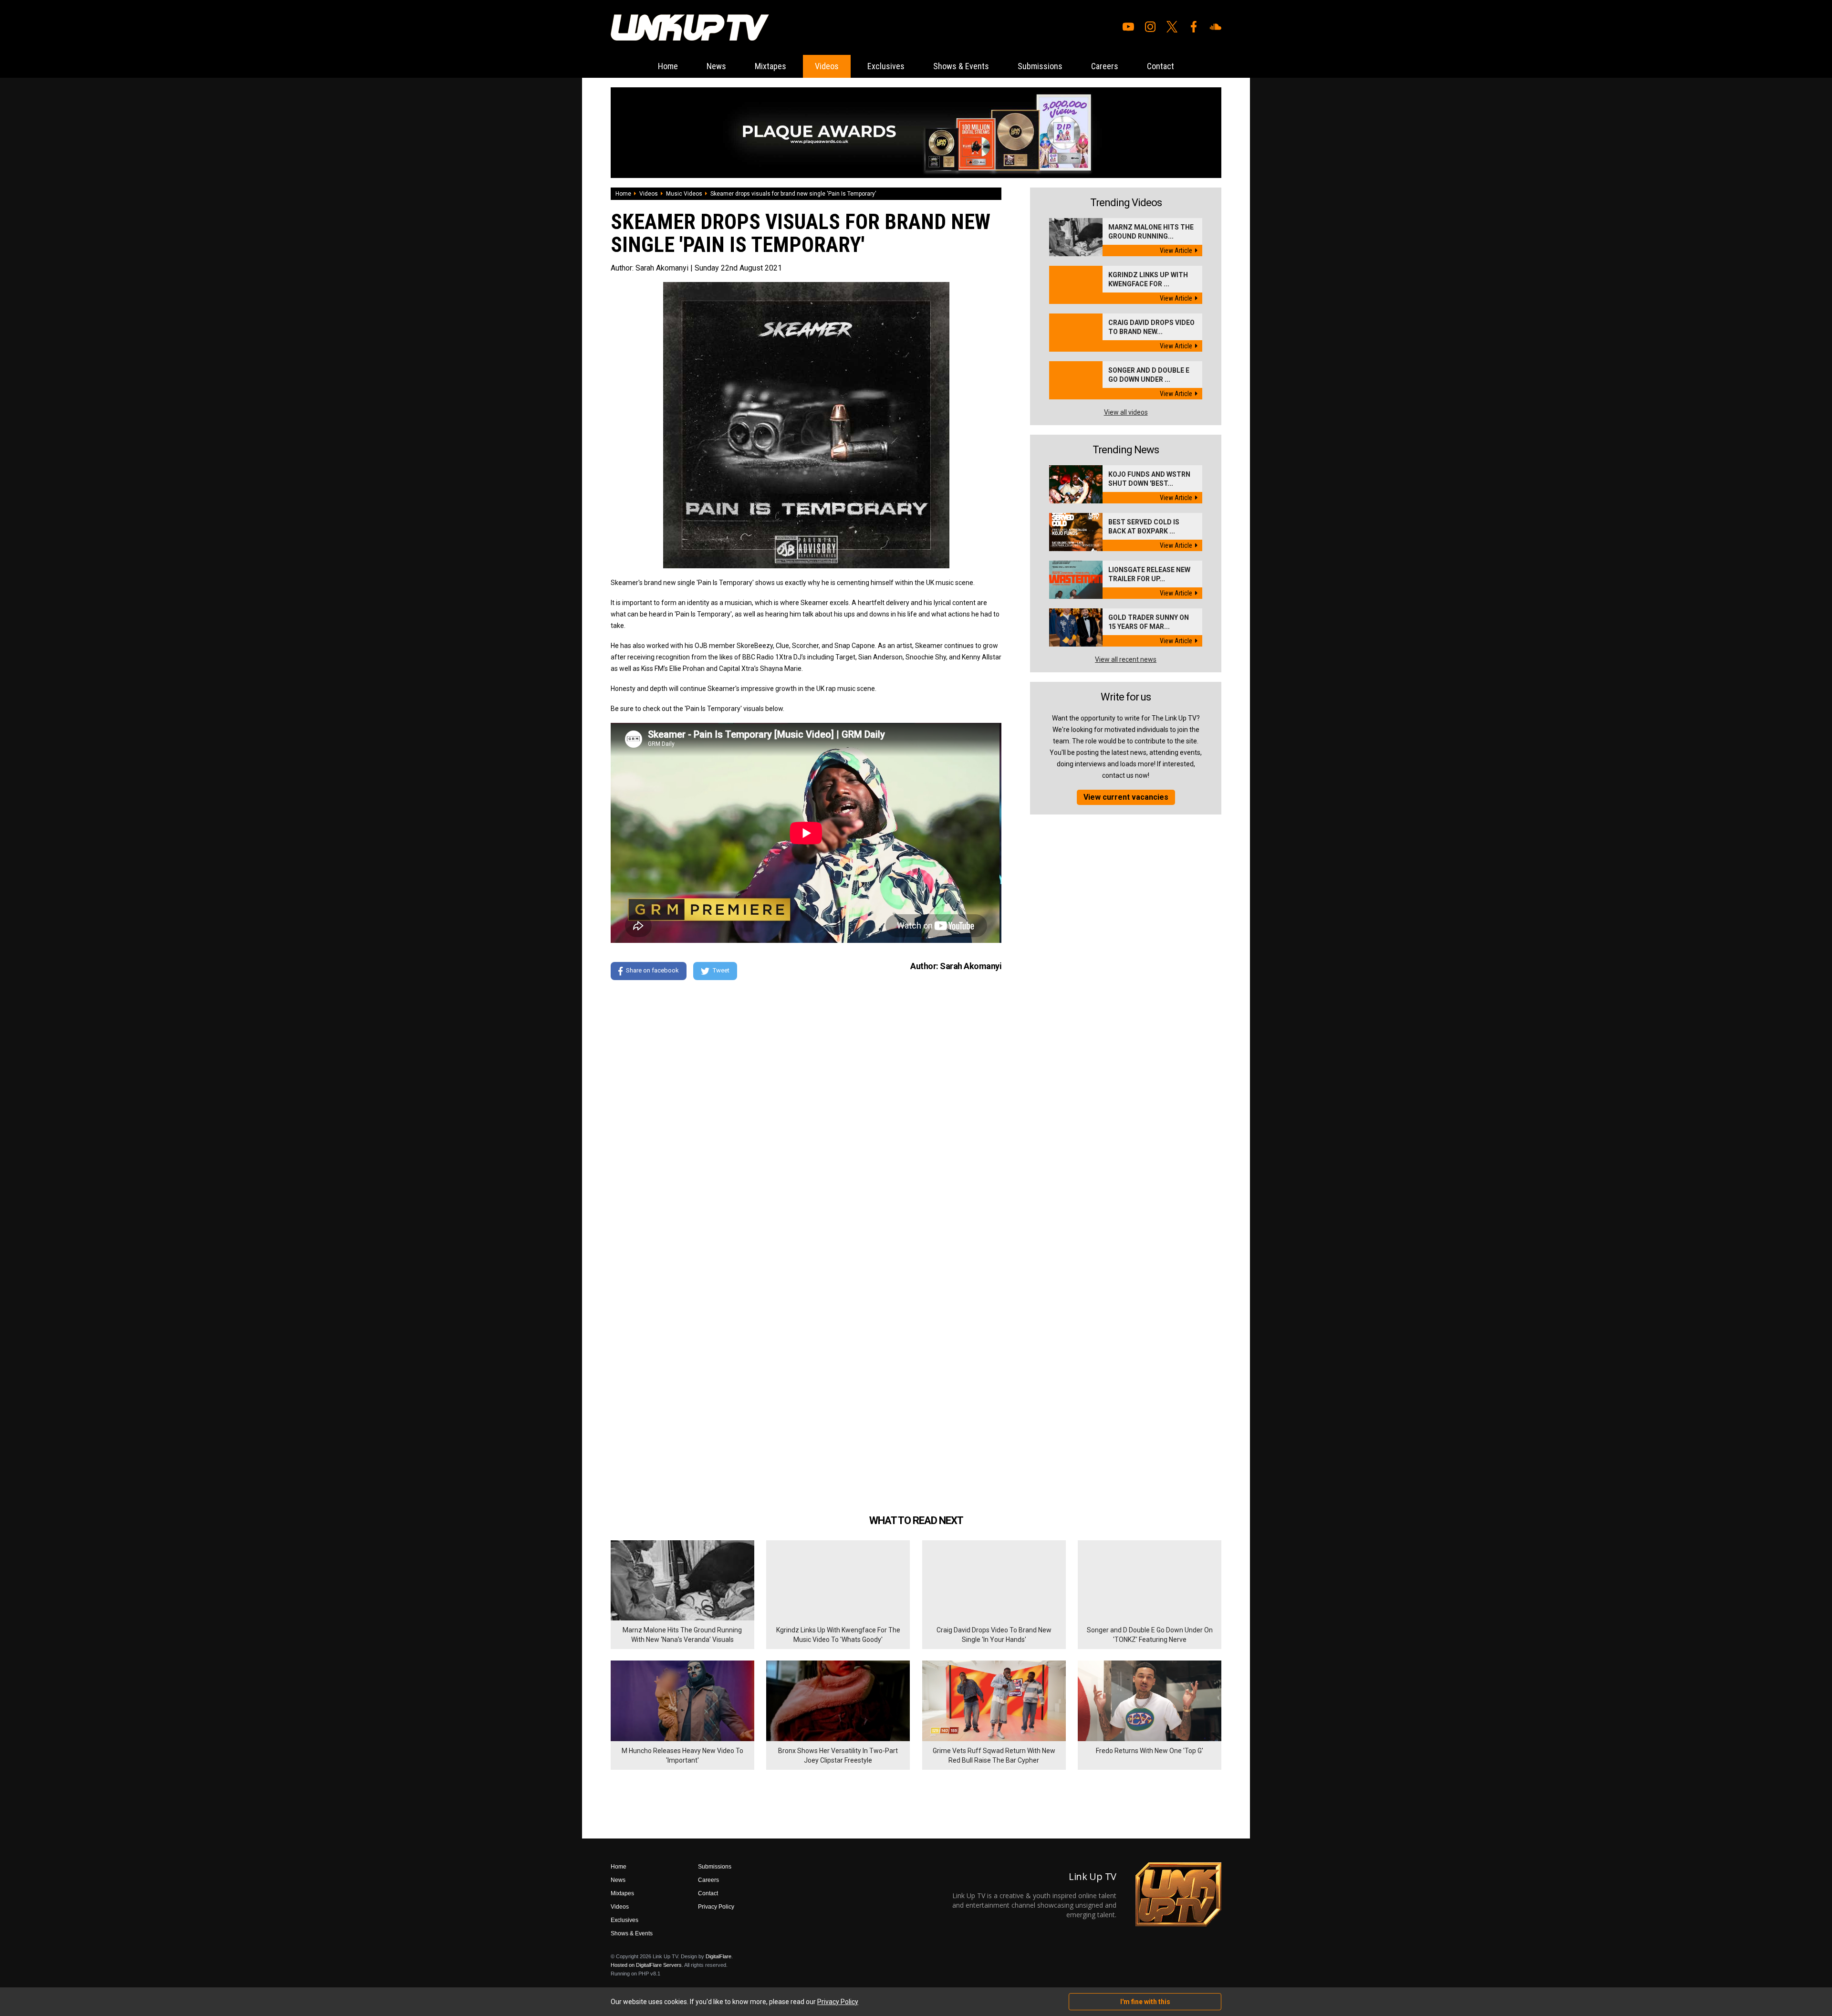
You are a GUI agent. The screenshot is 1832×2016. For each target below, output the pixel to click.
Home (668, 66)
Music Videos (684, 194)
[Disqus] (806, 1118)
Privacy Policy (716, 1907)
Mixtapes (770, 66)
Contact (1161, 66)
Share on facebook (652, 970)
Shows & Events (961, 66)
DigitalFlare (718, 1956)
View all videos (1126, 412)
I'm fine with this (1145, 2002)
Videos (827, 66)
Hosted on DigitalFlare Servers (646, 1965)
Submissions (1040, 66)
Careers (1105, 66)
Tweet (721, 970)
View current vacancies (1126, 797)
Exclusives (886, 66)
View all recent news (1126, 659)
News (716, 66)
